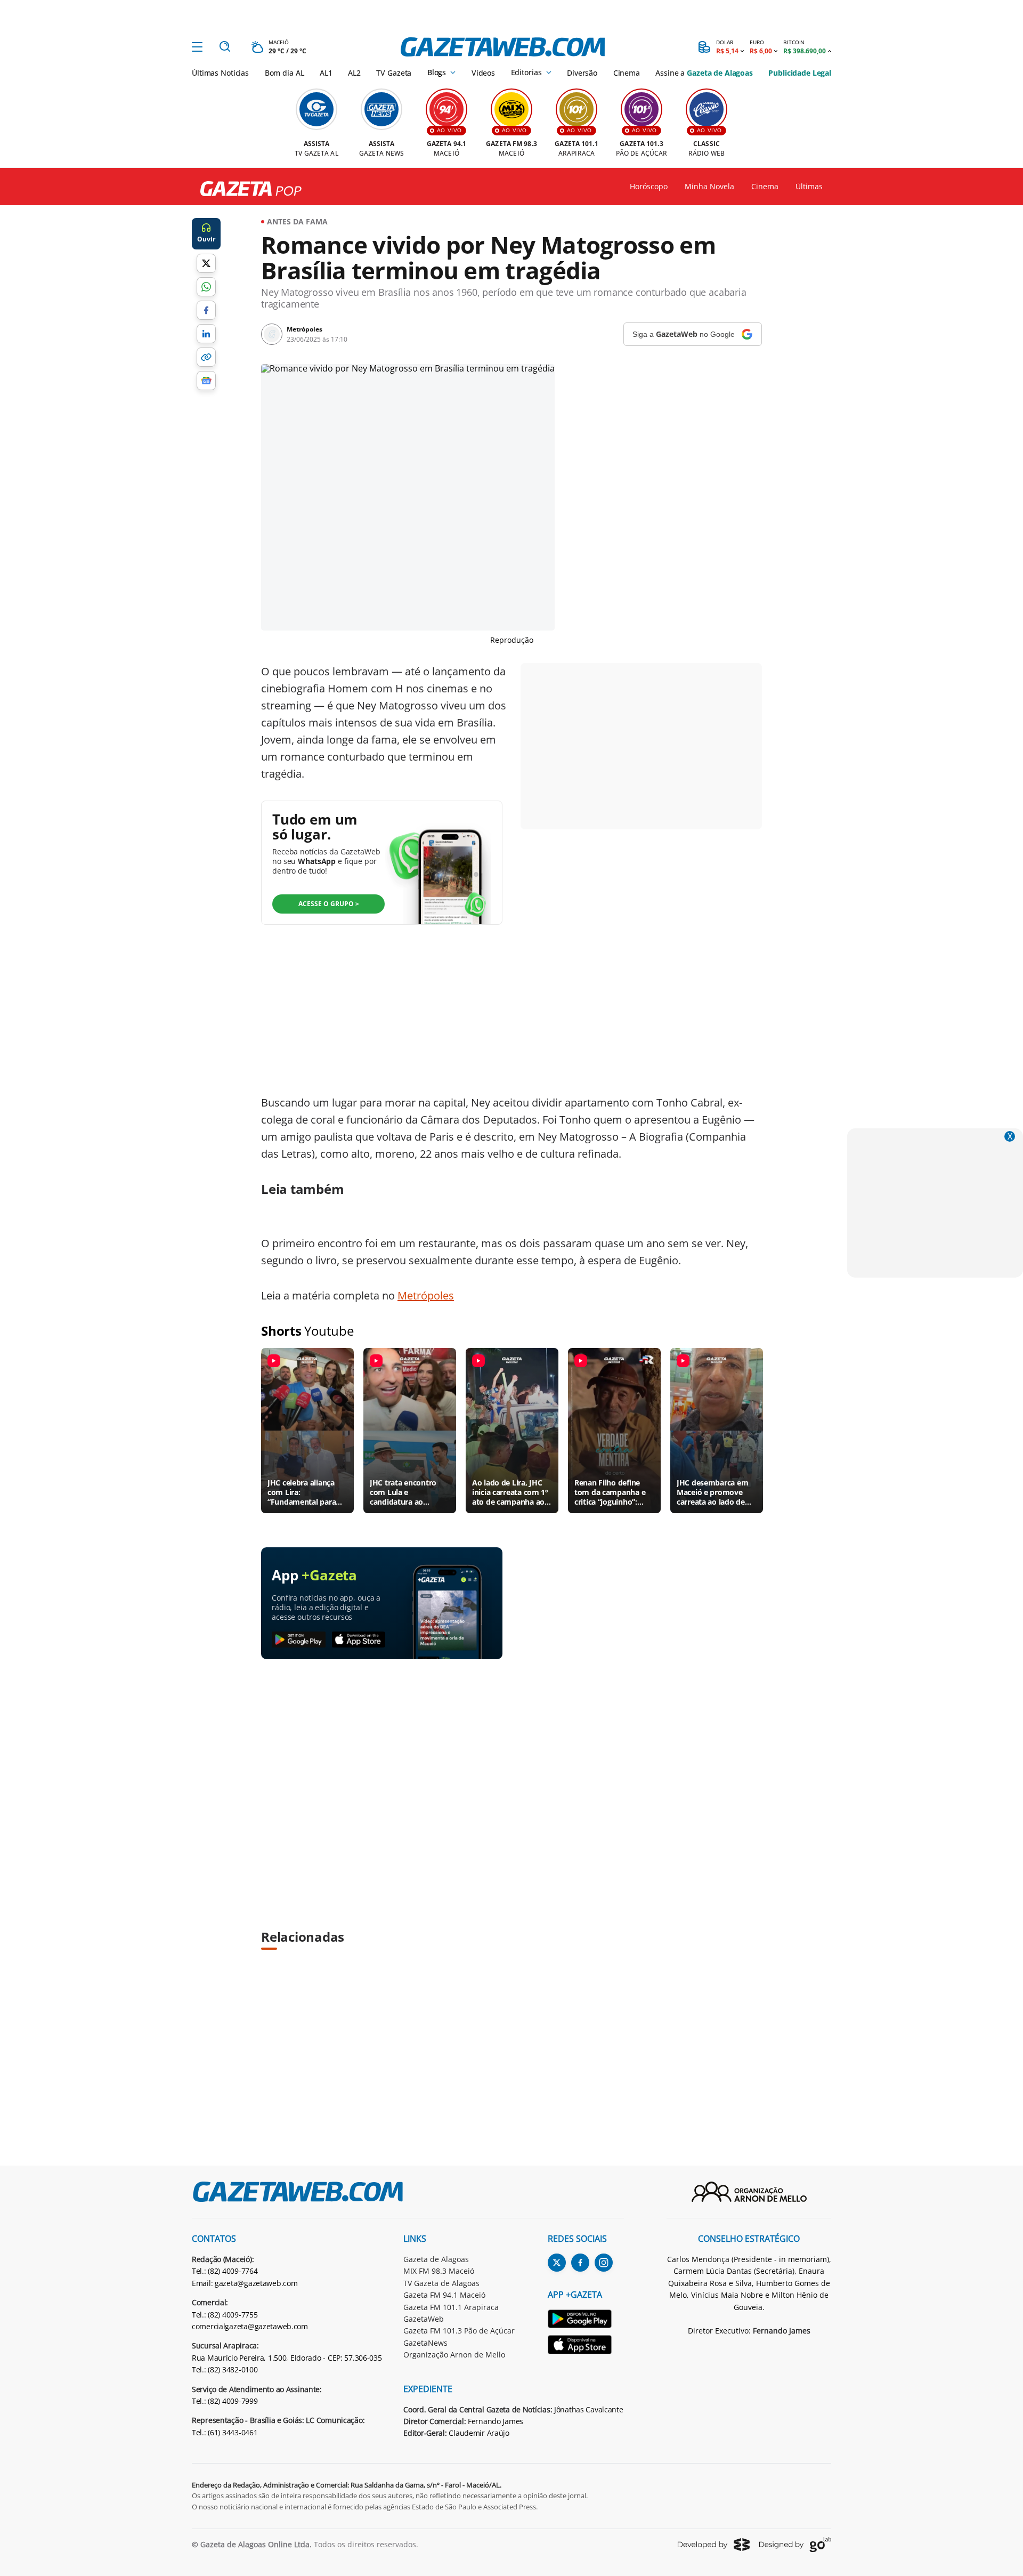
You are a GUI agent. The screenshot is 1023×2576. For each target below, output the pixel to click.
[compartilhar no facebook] (206, 310)
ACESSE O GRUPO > (329, 904)
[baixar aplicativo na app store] (359, 1640)
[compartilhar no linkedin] (206, 334)
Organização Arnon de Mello (454, 2355)
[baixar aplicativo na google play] (299, 1640)
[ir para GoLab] (795, 2545)
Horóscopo (649, 187)
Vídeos (483, 73)
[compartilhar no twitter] (206, 263)
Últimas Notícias (220, 73)
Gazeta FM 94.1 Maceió (444, 2295)
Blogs (437, 72)
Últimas (809, 187)
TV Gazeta (394, 73)
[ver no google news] (206, 381)
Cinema (627, 73)
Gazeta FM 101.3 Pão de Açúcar (459, 2331)
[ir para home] (503, 47)
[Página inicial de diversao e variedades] (247, 189)
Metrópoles (426, 1295)
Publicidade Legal (800, 73)
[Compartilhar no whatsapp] (206, 287)
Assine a (704, 73)
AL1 (326, 73)
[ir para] (586, 2320)
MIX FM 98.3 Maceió (439, 2271)
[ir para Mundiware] (714, 2544)
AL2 (354, 73)
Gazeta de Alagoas (436, 2259)
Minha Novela (709, 187)
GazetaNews (425, 2343)
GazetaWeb (424, 2319)
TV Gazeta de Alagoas (441, 2283)
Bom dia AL (285, 73)
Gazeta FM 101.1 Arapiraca (451, 2307)
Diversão (582, 73)
